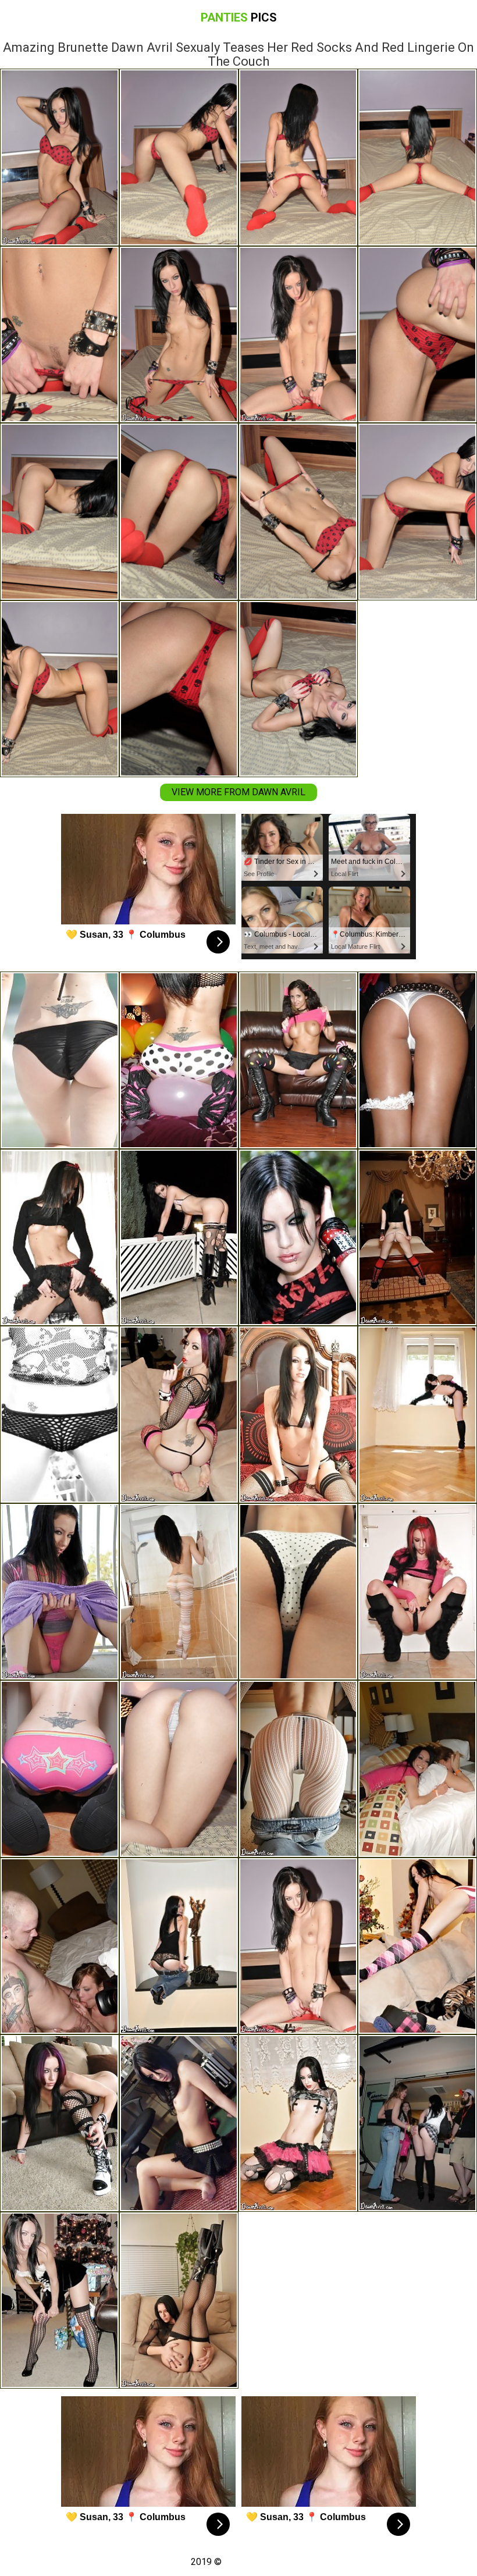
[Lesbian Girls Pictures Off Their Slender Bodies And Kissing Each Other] (417, 2123)
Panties (239, 17)
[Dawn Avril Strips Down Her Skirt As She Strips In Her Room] (179, 2123)
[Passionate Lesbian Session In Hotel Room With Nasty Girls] (60, 1946)
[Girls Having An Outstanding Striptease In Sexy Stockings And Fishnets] (417, 1060)
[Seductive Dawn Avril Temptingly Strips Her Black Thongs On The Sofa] (179, 1415)
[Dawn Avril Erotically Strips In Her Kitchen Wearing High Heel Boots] (60, 1769)
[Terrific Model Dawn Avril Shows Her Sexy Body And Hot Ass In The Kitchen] (60, 1238)
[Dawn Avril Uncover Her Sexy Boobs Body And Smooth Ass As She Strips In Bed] (179, 1769)
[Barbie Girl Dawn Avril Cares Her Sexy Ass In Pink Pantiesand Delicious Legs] (60, 1592)
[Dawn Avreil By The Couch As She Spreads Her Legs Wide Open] (60, 2123)
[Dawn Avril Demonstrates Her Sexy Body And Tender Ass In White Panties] (417, 1238)
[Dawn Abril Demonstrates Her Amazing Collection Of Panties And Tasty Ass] (298, 1592)
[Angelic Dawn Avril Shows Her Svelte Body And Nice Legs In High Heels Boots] (298, 2123)
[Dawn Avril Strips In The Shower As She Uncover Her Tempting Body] (179, 1592)
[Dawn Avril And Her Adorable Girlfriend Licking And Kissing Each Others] (298, 1060)
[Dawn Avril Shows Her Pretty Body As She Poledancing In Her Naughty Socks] (298, 1238)
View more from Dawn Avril (238, 792)
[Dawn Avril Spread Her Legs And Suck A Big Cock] (417, 1592)
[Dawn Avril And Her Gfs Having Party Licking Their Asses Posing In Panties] (417, 1769)
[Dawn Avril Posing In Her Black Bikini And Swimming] (60, 1060)
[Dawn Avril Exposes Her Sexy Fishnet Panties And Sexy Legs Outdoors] (60, 1415)
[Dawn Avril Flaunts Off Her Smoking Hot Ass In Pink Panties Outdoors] (179, 1238)
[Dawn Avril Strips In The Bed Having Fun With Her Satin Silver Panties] (298, 1415)
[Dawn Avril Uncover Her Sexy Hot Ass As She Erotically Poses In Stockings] (60, 2301)
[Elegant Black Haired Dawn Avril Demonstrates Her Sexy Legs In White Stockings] (298, 1769)
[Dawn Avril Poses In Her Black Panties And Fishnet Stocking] (179, 2301)
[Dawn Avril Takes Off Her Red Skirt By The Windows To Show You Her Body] (417, 1415)
